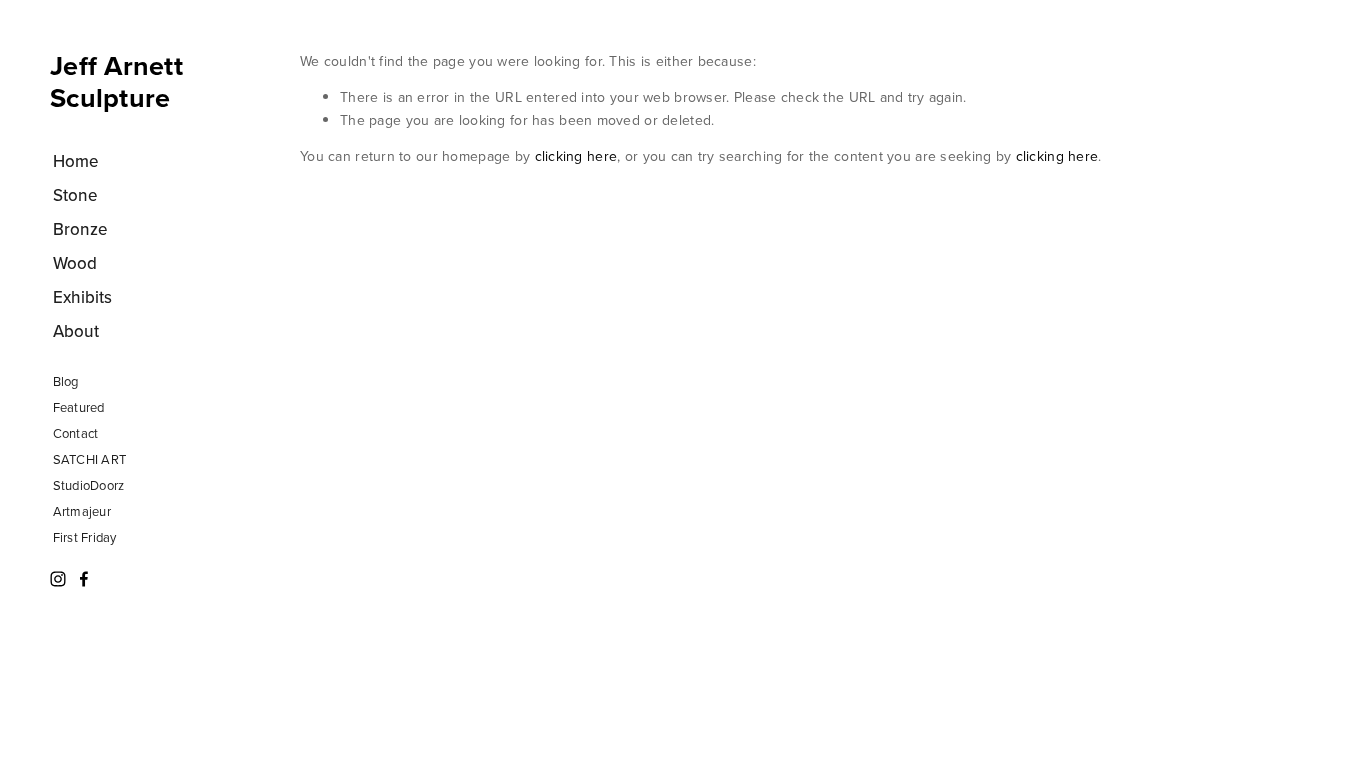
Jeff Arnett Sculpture (116, 81)
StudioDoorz (89, 485)
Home (76, 161)
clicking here (576, 156)
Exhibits (82, 297)
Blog (66, 381)
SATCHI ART (90, 459)
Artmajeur (82, 511)
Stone (75, 195)
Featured (79, 407)
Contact (76, 433)
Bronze (80, 229)
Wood (75, 263)
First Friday (85, 537)
